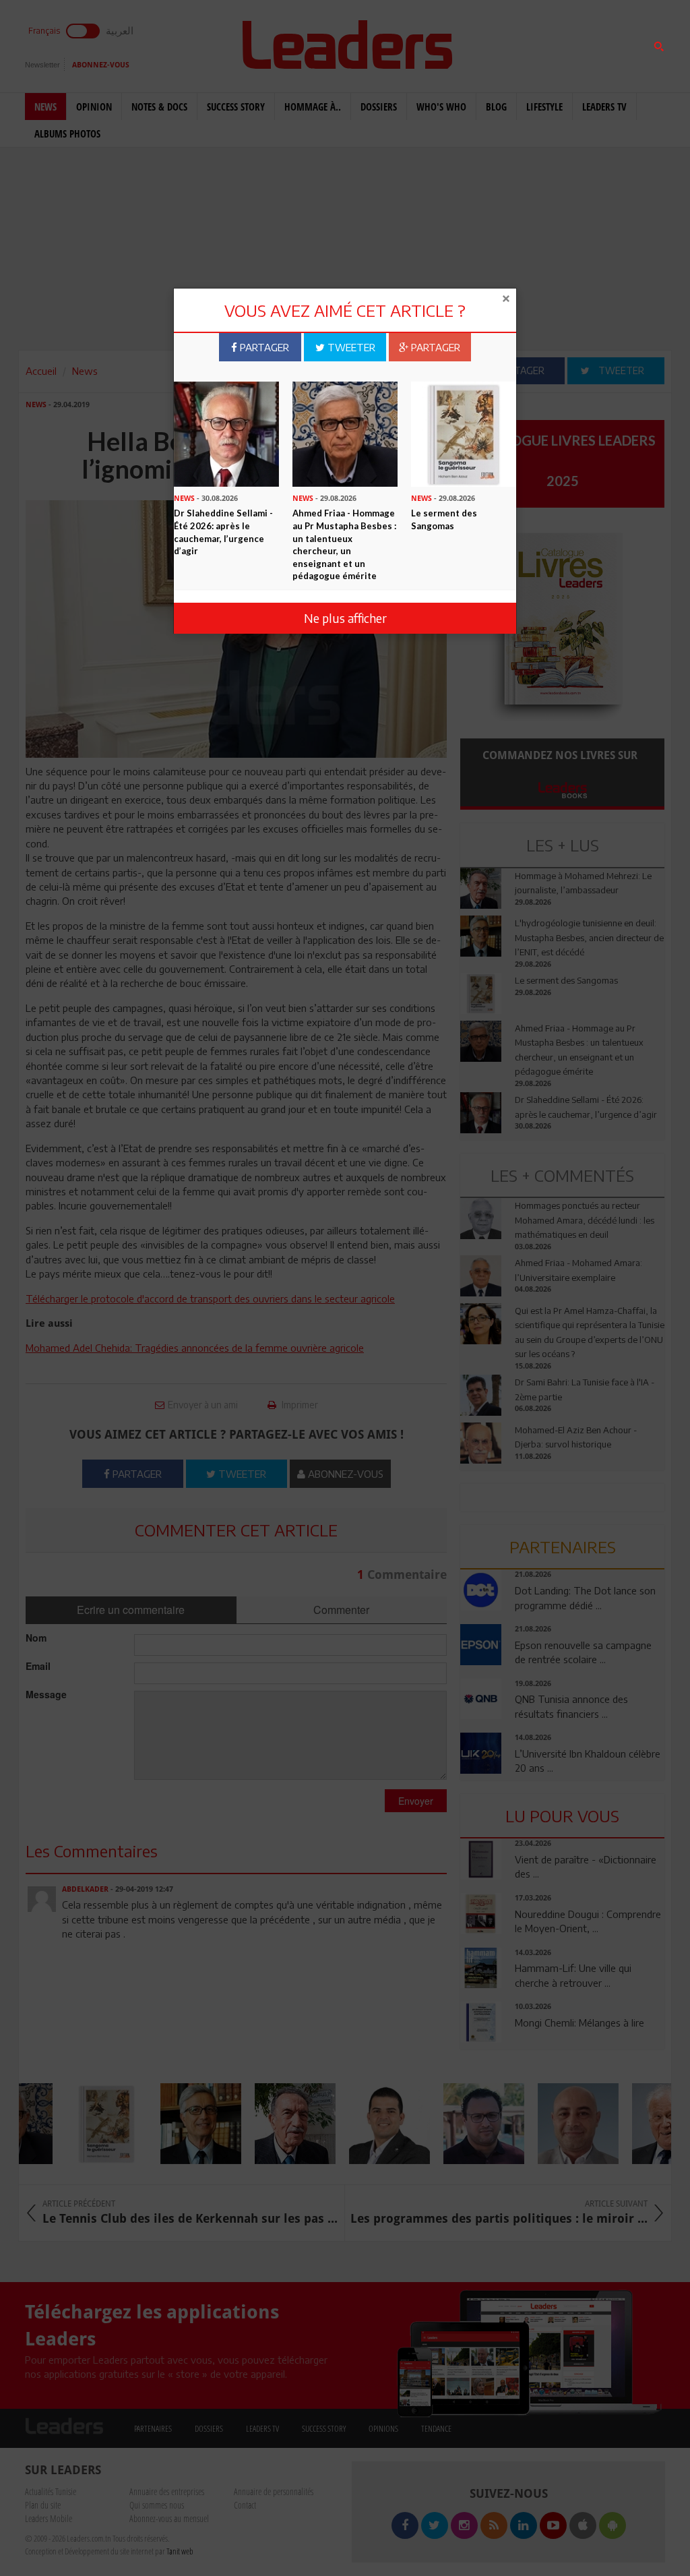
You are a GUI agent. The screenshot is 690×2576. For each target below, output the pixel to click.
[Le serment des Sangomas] (464, 433)
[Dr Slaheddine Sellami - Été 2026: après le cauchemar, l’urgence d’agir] (226, 433)
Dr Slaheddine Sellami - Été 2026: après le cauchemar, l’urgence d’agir (223, 532)
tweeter (350, 347)
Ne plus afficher (345, 618)
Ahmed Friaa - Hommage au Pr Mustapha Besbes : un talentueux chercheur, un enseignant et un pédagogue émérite (344, 544)
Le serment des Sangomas (444, 519)
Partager (263, 347)
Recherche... (493, 43)
